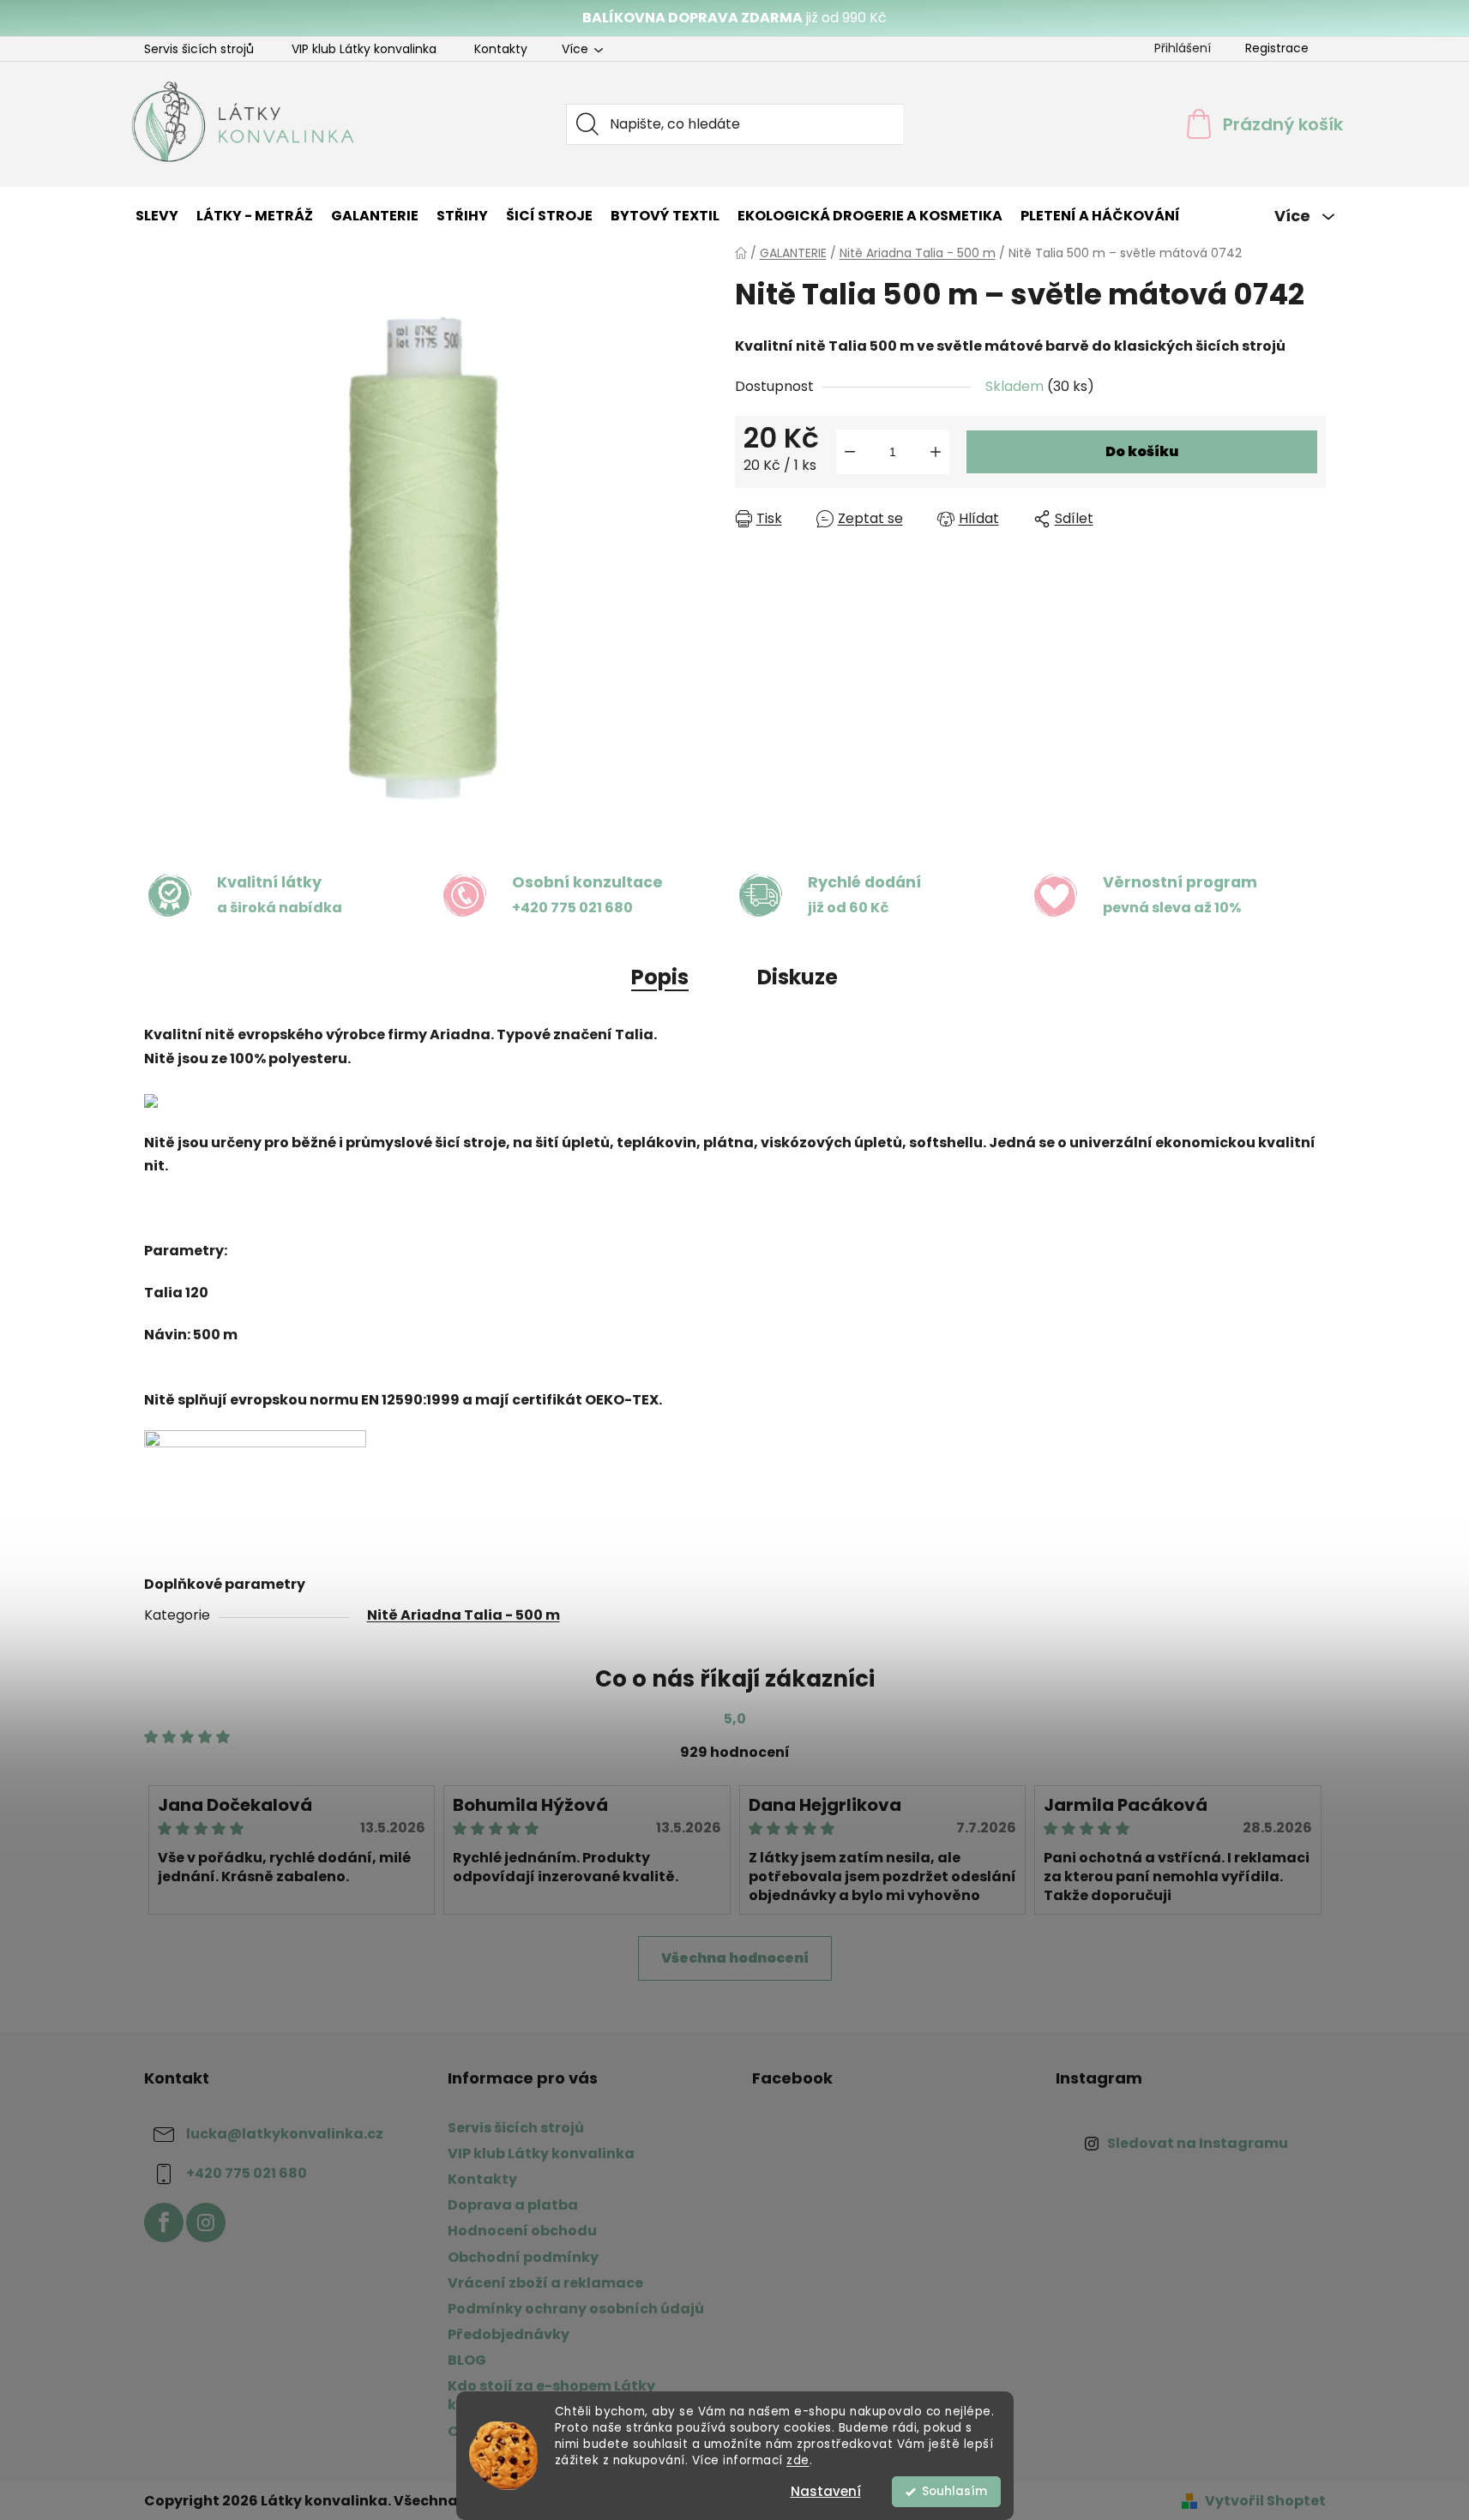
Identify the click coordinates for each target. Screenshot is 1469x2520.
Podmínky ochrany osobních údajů (576, 2309)
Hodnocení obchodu (522, 2231)
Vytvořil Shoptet (1265, 2501)
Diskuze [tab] (798, 977)
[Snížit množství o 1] (850, 452)
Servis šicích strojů (199, 49)
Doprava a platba (513, 2205)
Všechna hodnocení (735, 1958)
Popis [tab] (660, 977)
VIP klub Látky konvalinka (364, 49)
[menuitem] (157, 216)
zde (798, 2460)
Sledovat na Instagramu (1198, 2143)
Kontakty (501, 49)
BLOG (467, 2360)
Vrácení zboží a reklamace (545, 2283)
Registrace (1277, 48)
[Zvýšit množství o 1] (936, 452)
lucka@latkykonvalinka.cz (285, 2134)
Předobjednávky (509, 2334)
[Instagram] (206, 2222)
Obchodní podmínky (523, 2257)
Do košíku (1142, 451)
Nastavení (826, 2491)
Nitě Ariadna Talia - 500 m (464, 1615)
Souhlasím (954, 2491)
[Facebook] (164, 2222)
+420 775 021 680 (247, 2173)
